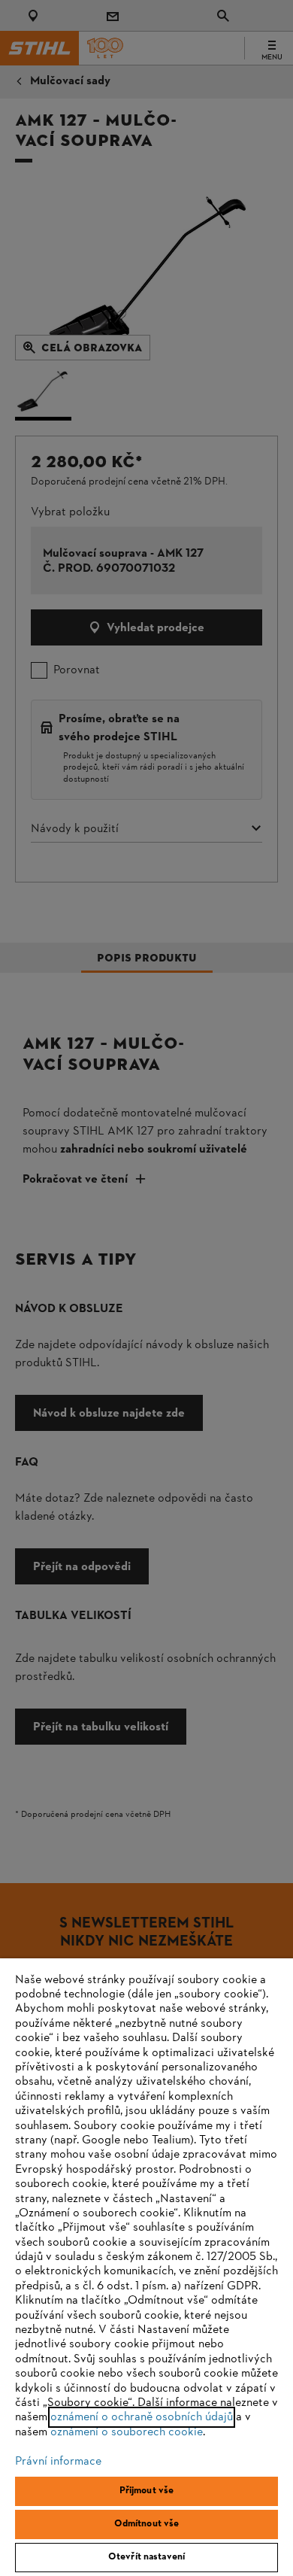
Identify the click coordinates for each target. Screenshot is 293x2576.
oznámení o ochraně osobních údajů (142, 2417)
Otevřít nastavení (146, 2557)
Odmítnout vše (147, 2524)
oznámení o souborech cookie (127, 2432)
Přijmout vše (147, 2491)
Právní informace (58, 2462)
